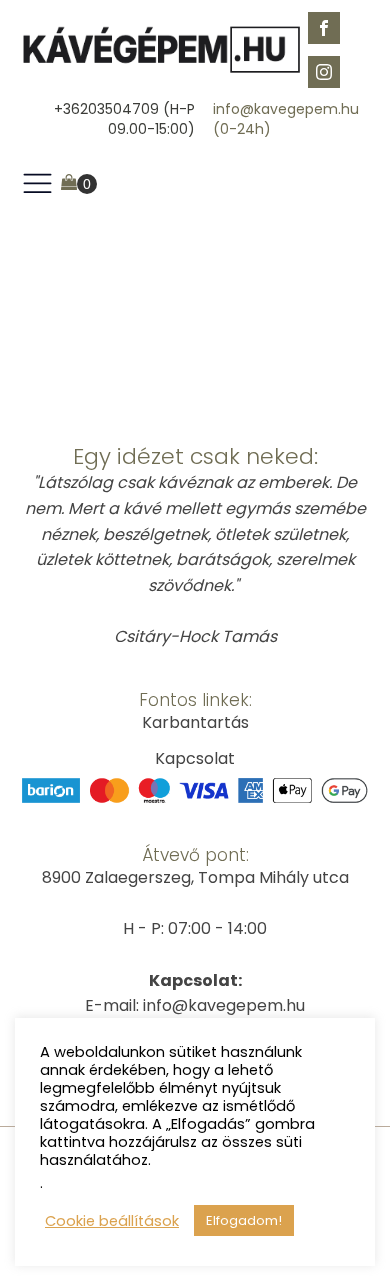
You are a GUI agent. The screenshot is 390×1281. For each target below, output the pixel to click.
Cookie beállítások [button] (112, 1221)
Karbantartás (195, 722)
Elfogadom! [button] (244, 1220)
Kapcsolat (195, 758)
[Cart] (79, 184)
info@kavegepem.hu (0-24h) (286, 119)
